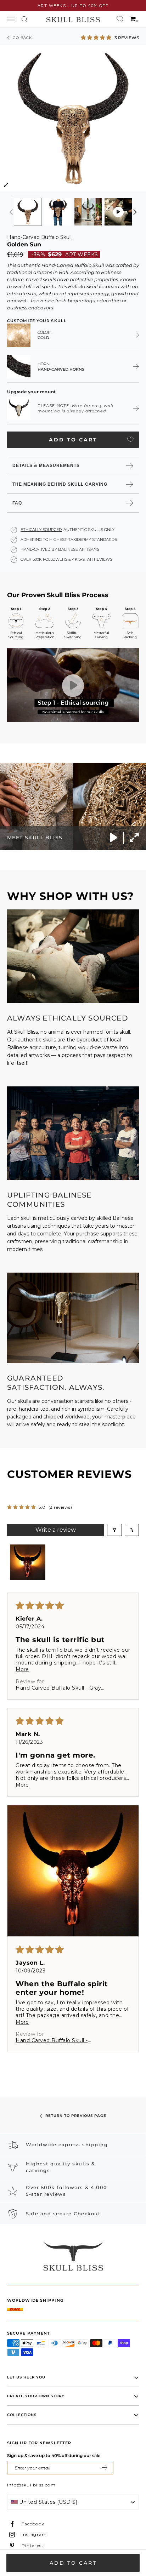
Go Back (22, 38)
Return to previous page (76, 2116)
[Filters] (114, 1530)
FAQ (17, 503)
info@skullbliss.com (31, 2485)
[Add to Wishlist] (130, 439)
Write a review (56, 1530)
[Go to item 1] (28, 1562)
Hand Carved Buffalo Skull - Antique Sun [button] (52, 2040)
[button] (97, 37)
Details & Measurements (46, 465)
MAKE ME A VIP (105, 2468)
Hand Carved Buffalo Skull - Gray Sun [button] (58, 1688)
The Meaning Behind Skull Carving (60, 484)
